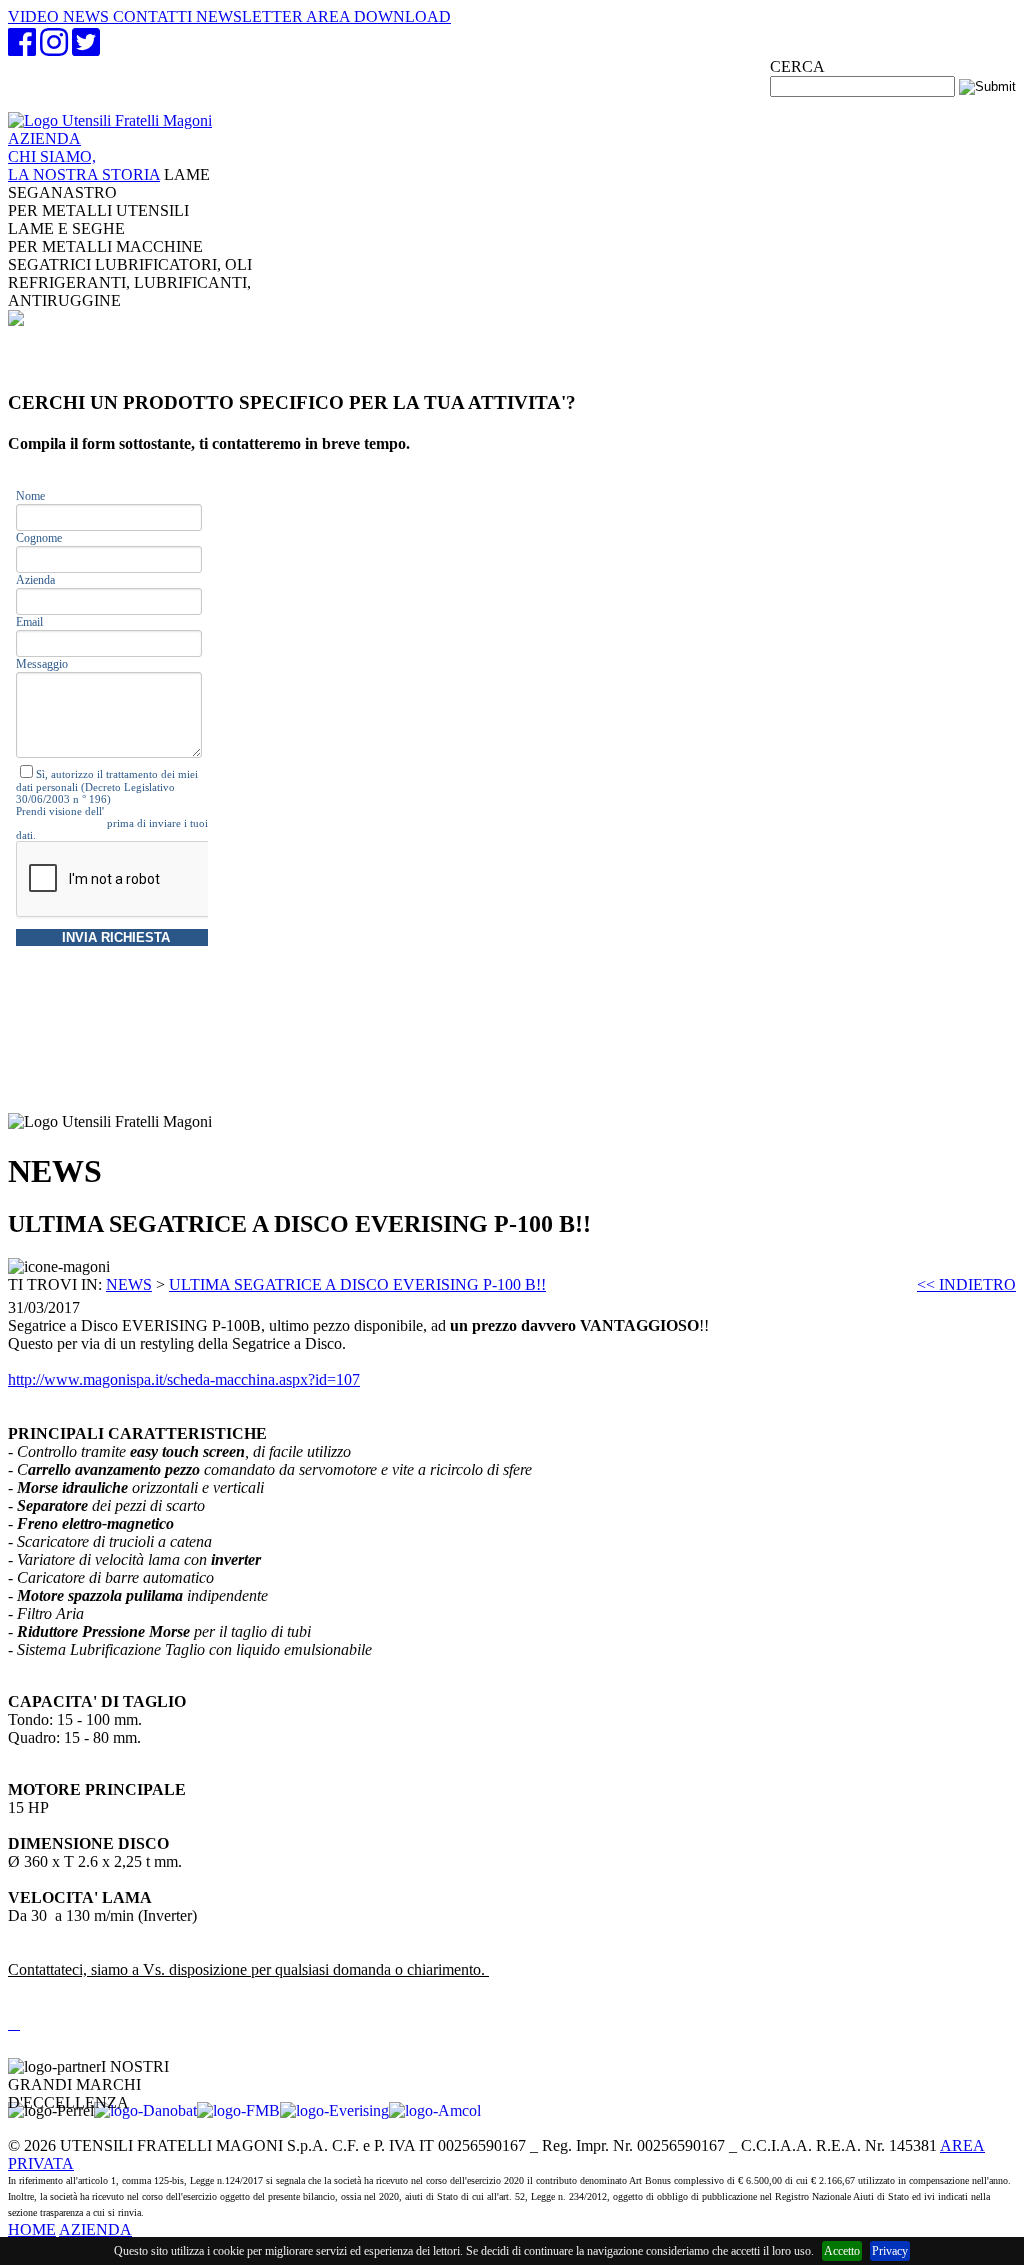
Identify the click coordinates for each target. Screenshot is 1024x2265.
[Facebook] (22, 48)
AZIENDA (84, 156)
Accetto (842, 2251)
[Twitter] (86, 48)
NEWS (129, 1284)
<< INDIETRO (966, 1284)
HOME (32, 2229)
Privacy (890, 2251)
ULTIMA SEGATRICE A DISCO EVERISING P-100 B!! (357, 1284)
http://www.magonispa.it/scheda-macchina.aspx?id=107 (184, 1379)
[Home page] (110, 120)
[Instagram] (54, 48)
